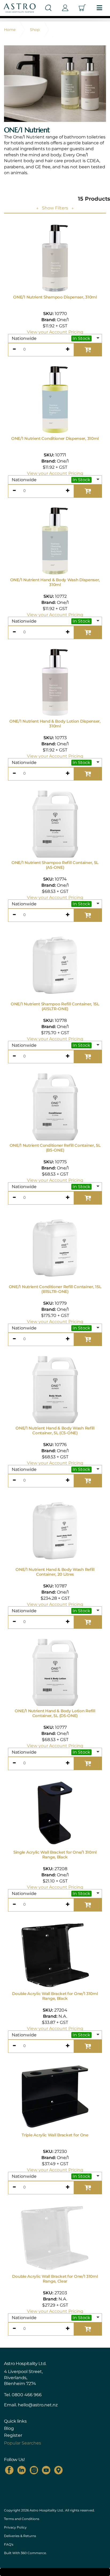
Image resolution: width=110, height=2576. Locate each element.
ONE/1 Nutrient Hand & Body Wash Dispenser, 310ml (55, 582)
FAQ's (9, 2544)
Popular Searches (23, 2443)
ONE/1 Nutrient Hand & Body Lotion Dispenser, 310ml (55, 724)
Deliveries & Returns (20, 2536)
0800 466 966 (27, 2395)
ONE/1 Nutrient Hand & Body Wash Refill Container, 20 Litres (55, 1572)
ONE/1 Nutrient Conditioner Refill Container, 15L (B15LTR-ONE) (55, 1289)
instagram (34, 2470)
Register (13, 2435)
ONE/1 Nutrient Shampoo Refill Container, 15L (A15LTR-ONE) (55, 1006)
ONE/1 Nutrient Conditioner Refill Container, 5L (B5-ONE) (55, 1148)
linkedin (22, 2470)
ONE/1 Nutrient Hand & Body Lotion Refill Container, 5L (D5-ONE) (55, 1713)
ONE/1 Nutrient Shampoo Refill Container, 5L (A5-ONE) (55, 865)
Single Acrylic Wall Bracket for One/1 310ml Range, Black (55, 1855)
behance (58, 2470)
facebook (9, 2470)
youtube (46, 2470)
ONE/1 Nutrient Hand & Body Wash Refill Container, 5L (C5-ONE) (55, 1430)
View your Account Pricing (55, 332)
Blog (9, 2428)
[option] (55, 84)
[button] (55, 339)
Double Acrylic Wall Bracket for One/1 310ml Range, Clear (55, 2279)
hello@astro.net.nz (38, 2405)
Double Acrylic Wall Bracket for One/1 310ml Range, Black (55, 1996)
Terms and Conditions (22, 2519)
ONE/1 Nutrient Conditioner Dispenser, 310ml (55, 438)
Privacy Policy (15, 2527)
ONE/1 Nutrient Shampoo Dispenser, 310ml (55, 297)
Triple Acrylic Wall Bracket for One (55, 2135)
